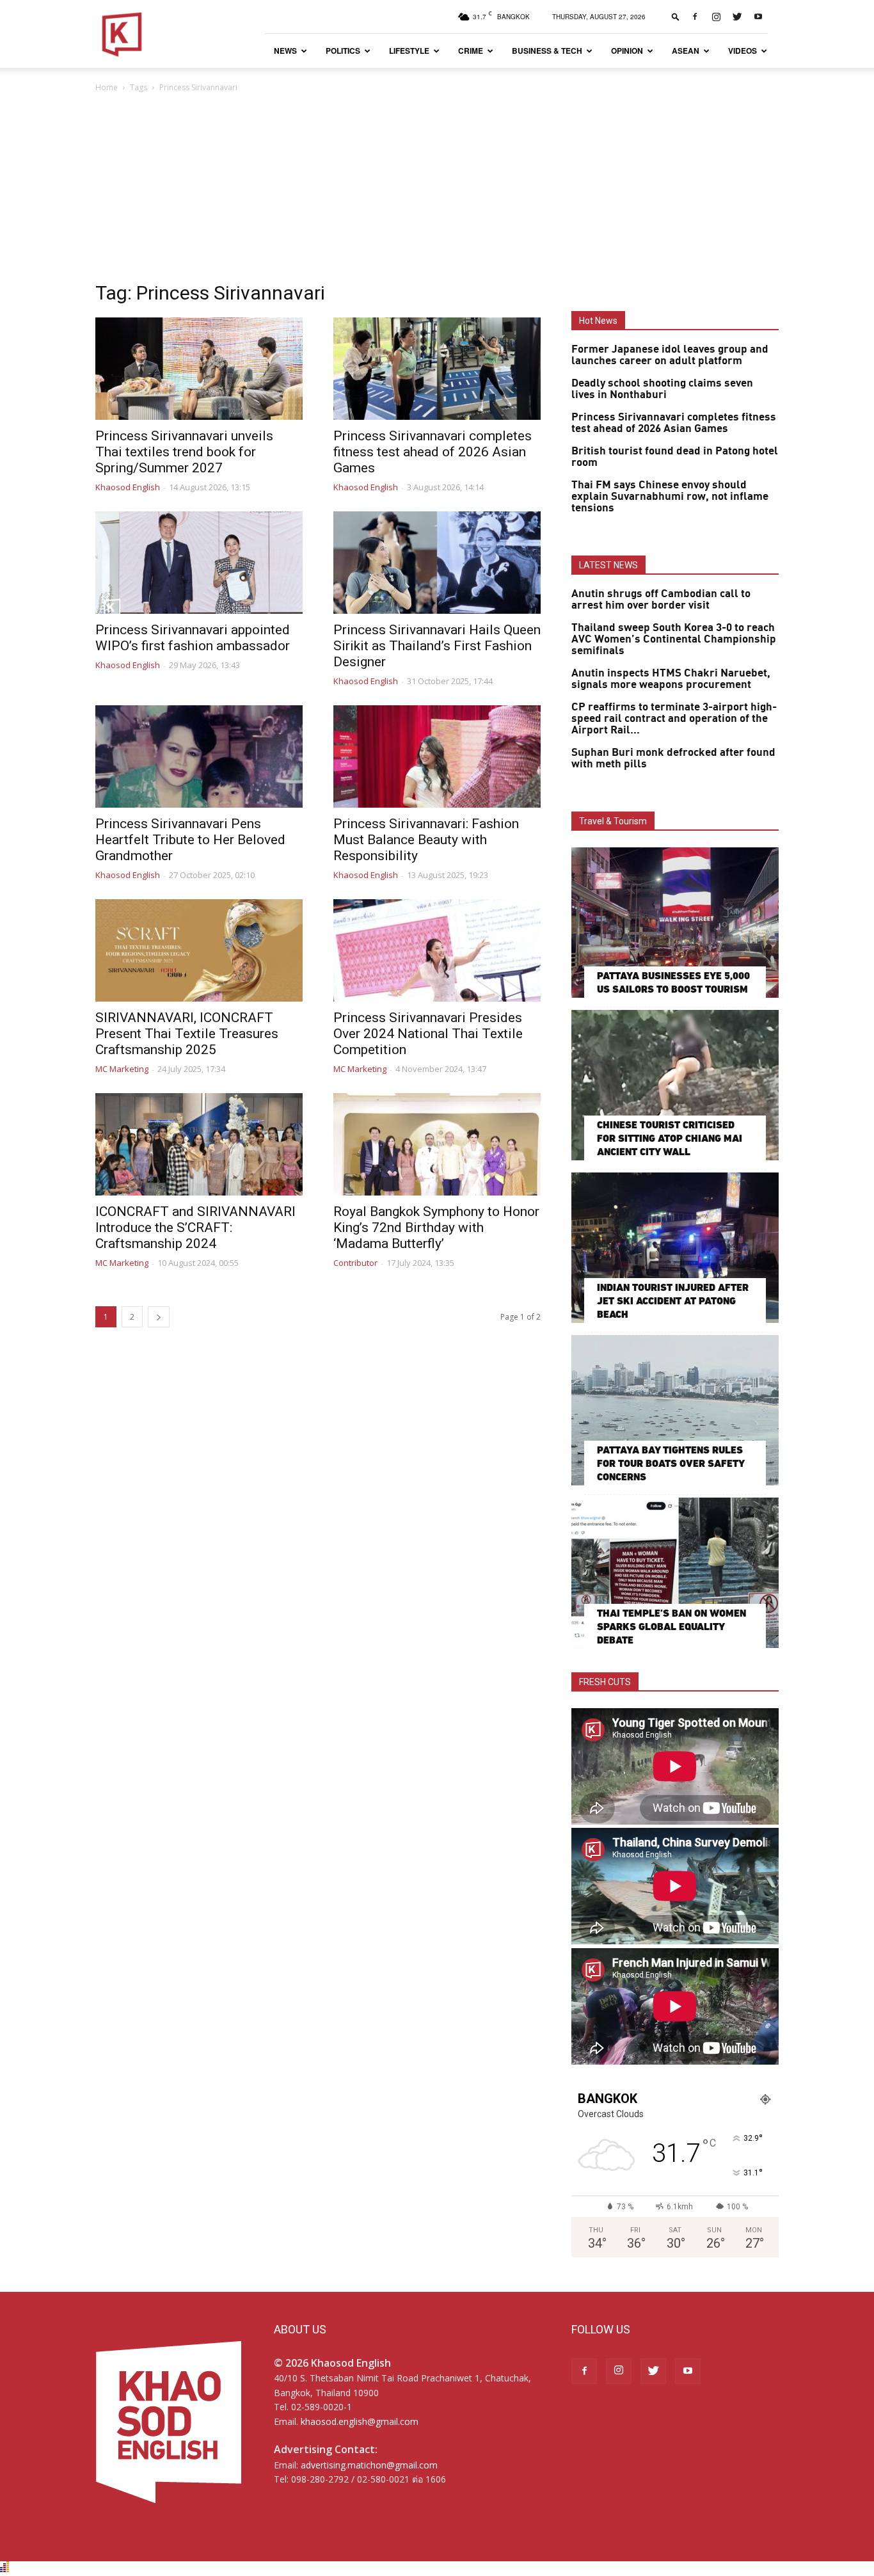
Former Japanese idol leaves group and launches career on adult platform (670, 355)
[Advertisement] (437, 191)
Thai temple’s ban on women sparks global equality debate (671, 1627)
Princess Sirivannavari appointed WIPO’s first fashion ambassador (193, 638)
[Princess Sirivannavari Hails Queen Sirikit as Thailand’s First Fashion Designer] (437, 563)
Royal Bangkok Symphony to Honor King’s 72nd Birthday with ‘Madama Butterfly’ (436, 1228)
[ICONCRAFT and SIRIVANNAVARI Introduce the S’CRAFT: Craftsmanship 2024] (199, 1144)
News (285, 51)
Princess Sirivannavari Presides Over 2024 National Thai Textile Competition (428, 1034)
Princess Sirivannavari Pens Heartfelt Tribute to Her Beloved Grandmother (190, 840)
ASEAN (686, 51)
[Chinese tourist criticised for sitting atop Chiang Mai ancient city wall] (675, 1085)
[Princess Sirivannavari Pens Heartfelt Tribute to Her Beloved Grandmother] (199, 756)
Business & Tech (547, 51)
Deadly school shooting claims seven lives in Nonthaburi (662, 389)
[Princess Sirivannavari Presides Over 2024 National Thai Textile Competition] (437, 950)
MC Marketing (122, 1069)
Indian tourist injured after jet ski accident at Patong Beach (673, 1301)
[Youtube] (758, 17)
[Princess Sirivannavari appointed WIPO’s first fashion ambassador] (199, 563)
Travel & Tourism (613, 821)
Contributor (355, 1263)
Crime (471, 51)
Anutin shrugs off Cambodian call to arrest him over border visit (661, 600)
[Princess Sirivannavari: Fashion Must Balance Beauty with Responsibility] (437, 756)
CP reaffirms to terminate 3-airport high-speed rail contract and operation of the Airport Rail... (674, 719)
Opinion (627, 51)
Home (107, 87)
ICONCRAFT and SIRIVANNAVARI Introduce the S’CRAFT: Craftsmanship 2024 (195, 1228)
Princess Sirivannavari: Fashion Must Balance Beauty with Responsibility (426, 840)
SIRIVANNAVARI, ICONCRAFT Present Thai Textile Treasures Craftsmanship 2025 (187, 1034)
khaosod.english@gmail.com (360, 2421)
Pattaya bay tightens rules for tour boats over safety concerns (671, 1463)
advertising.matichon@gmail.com (369, 2465)
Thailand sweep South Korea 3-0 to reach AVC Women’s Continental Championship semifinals (674, 639)
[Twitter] (737, 17)
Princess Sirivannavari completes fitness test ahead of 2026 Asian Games (433, 452)
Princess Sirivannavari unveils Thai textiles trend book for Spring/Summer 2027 (184, 452)
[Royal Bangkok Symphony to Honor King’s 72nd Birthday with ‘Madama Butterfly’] (437, 1144)
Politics (343, 51)
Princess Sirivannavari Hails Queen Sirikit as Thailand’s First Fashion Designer (437, 646)
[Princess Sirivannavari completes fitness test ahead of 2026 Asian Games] (437, 369)
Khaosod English (128, 487)
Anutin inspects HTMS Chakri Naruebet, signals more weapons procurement (671, 679)
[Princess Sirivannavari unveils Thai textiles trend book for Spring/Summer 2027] (199, 369)
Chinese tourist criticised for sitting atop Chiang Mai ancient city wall (670, 1138)
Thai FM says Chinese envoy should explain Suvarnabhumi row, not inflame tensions (670, 497)
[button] (676, 16)
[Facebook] (695, 17)
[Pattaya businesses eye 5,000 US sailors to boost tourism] (675, 923)
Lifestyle (409, 51)
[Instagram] (716, 17)
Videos (743, 51)
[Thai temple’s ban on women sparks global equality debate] (675, 1573)
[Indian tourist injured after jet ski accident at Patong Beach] (675, 1248)
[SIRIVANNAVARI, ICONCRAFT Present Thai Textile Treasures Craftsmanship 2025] (199, 950)
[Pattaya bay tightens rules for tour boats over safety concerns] (675, 1410)
